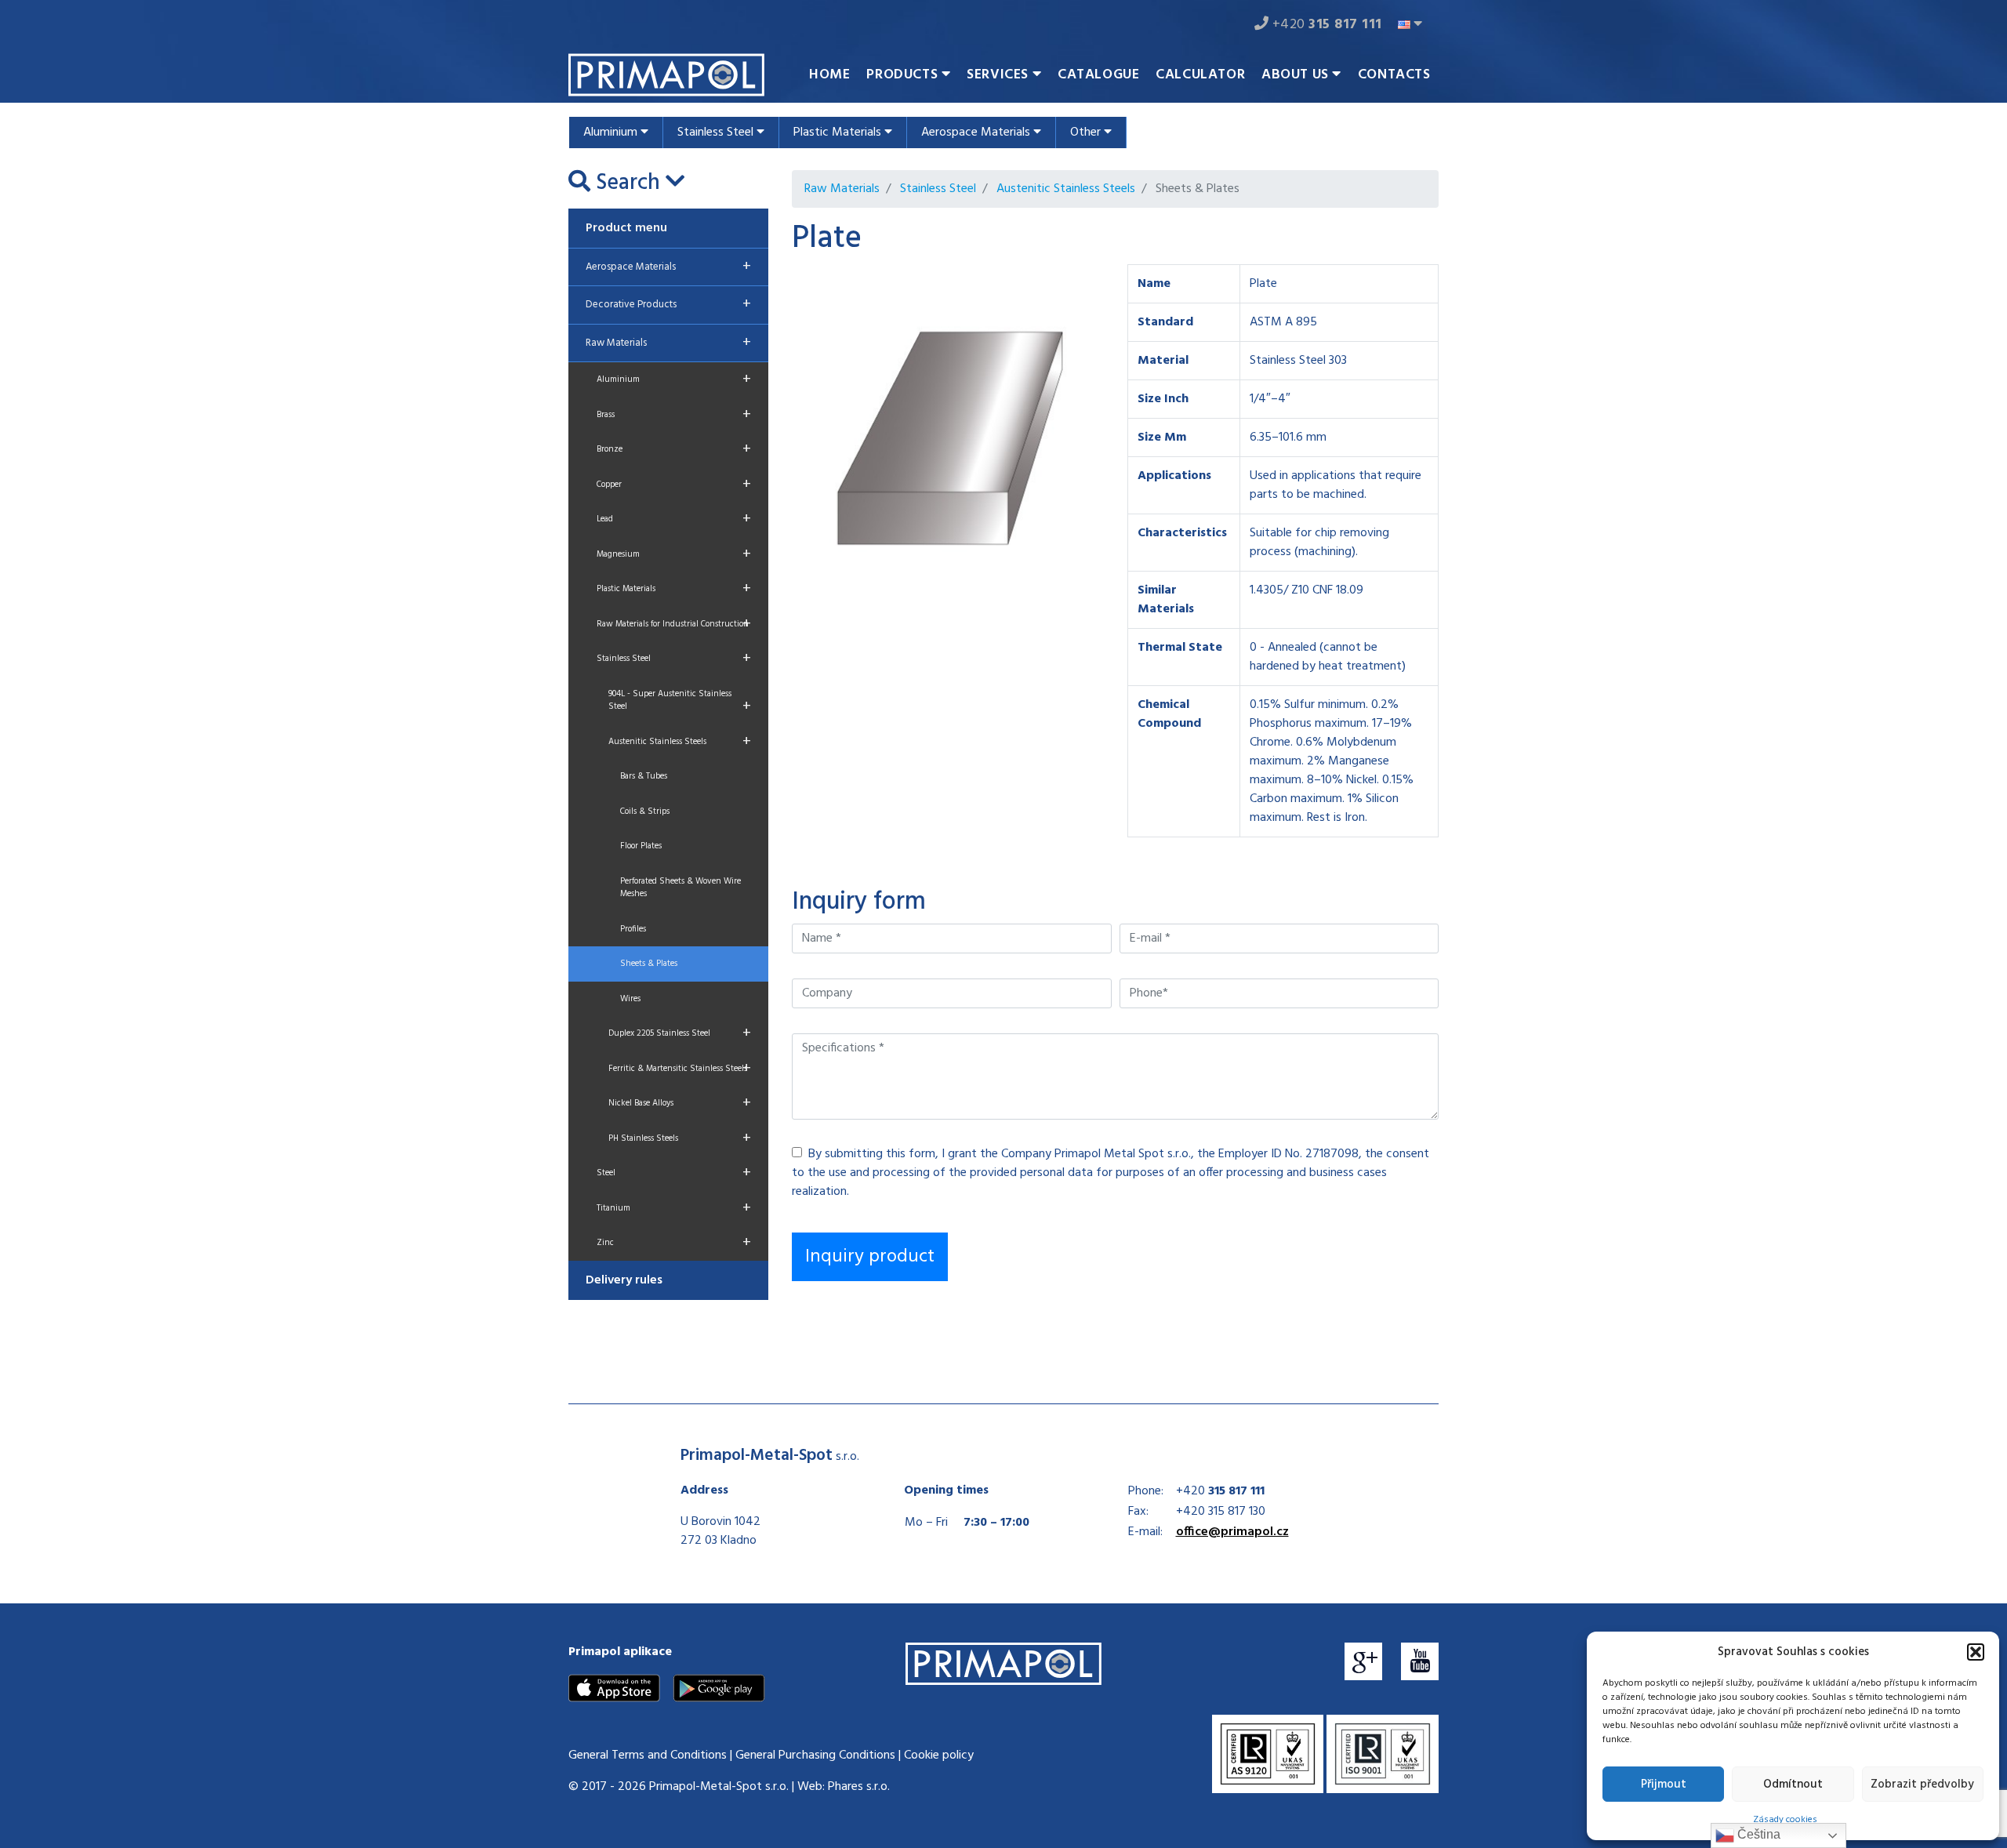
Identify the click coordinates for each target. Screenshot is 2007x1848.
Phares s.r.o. (859, 1787)
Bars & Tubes (644, 776)
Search (628, 183)
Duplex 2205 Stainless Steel (680, 1033)
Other (1087, 133)
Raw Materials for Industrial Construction (674, 624)
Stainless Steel (717, 133)
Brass (674, 415)
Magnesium (674, 554)
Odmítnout (1793, 1784)
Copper (674, 485)
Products (904, 75)
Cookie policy (939, 1755)
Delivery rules (624, 1280)
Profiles (633, 929)
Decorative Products (668, 304)
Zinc (674, 1243)
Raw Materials (668, 343)
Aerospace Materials (977, 133)
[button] (1976, 1652)
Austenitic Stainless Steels (680, 742)
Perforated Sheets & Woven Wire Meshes (680, 888)
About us (1297, 75)
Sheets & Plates (649, 964)
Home (829, 75)
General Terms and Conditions (648, 1755)
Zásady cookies (1785, 1820)
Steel (674, 1173)
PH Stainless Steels (680, 1138)
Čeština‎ (1757, 1834)
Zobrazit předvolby (1922, 1784)
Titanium (674, 1208)
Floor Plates (641, 846)
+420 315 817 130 (1221, 1512)
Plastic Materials (839, 133)
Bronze (674, 449)
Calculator (1200, 75)
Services (999, 75)
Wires (630, 999)
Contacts (1394, 75)
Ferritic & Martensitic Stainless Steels (680, 1069)
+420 (1325, 25)
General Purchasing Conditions (815, 1755)
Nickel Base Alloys (680, 1103)
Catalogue (1098, 75)
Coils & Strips (645, 811)
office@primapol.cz (1232, 1532)
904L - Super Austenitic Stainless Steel (680, 703)
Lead (674, 519)
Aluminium (612, 133)
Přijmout (1664, 1784)
